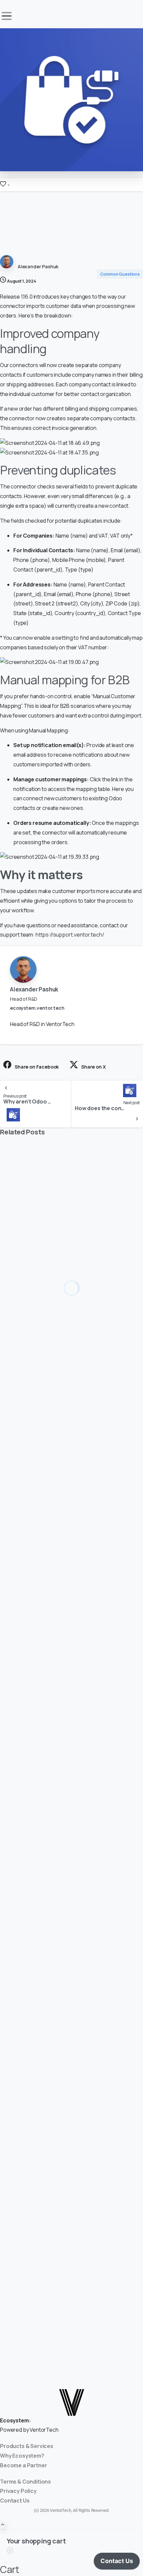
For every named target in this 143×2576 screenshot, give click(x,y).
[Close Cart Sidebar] (10, 2551)
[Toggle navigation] (7, 16)
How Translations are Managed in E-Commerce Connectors (64, 1971)
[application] (117, 2563)
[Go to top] (3, 2525)
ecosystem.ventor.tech (37, 1008)
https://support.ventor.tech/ (70, 935)
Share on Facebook (37, 1067)
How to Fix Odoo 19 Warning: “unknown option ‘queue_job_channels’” (69, 2285)
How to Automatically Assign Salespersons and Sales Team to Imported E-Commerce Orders (58, 1662)
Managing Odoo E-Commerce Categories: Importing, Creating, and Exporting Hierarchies (66, 1349)
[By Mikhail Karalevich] (13, 1307)
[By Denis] (13, 1620)
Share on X (93, 1067)
